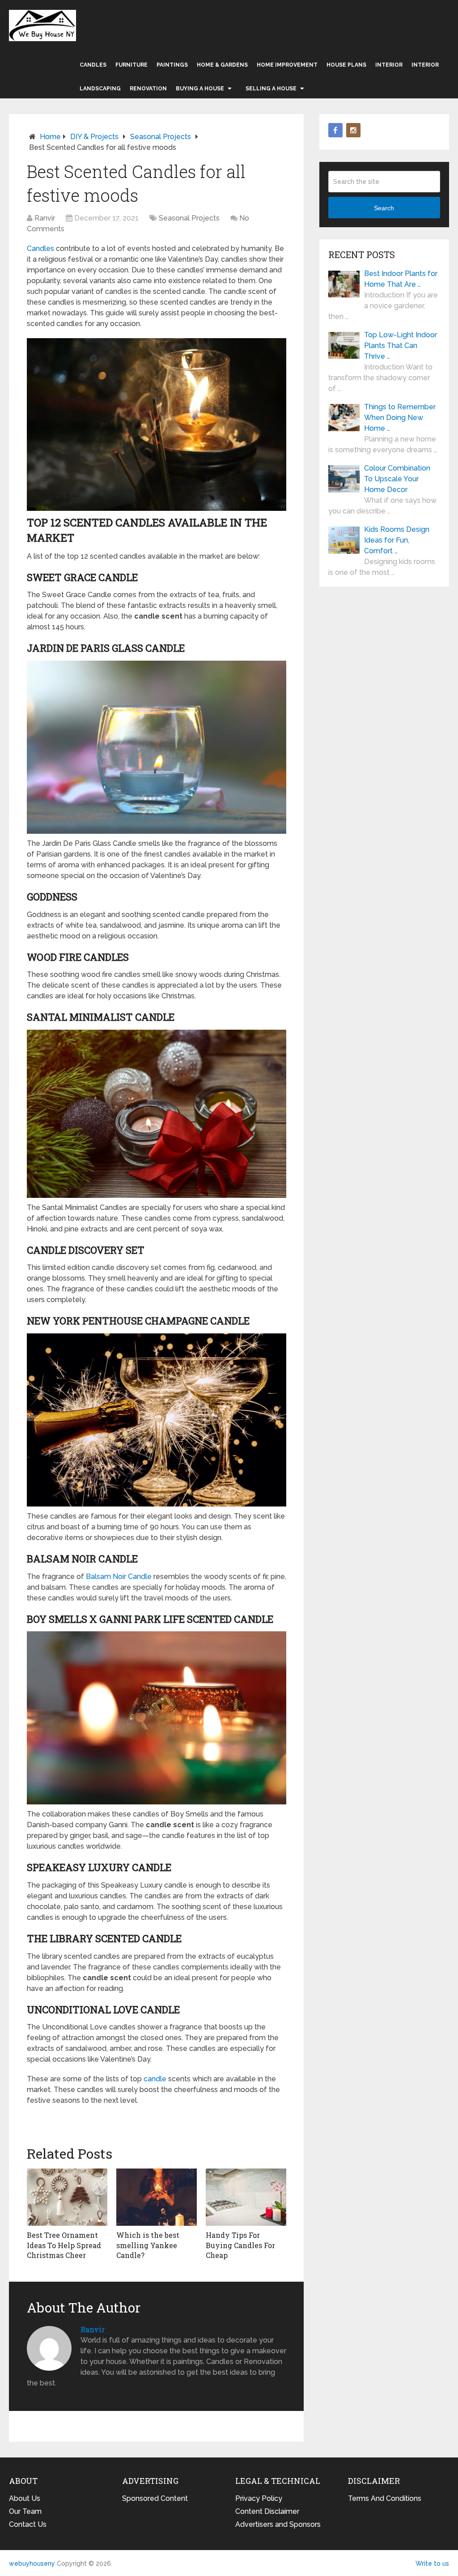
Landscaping (100, 89)
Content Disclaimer (267, 2511)
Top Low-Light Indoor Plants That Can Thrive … (401, 346)
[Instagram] (353, 130)
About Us (25, 2498)
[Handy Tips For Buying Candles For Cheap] (246, 2197)
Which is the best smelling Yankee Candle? (148, 2245)
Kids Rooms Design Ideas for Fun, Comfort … (397, 540)
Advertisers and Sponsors (278, 2524)
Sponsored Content (155, 2498)
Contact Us (28, 2524)
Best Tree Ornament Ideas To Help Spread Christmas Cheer (64, 2245)
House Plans (346, 65)
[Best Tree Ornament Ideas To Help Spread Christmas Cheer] (67, 2197)
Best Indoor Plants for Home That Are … (401, 279)
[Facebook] (335, 130)
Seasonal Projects (161, 137)
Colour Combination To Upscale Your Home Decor (397, 479)
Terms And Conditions (385, 2498)
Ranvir (45, 218)
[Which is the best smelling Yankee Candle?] (157, 2197)
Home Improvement (287, 65)
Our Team (25, 2511)
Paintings (172, 65)
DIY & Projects (94, 137)
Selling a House (271, 89)
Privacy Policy (259, 2498)
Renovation (148, 89)
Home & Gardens (222, 65)
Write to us (432, 2563)
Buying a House (200, 89)
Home (50, 137)
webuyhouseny (42, 25)
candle (155, 2079)
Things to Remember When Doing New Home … (400, 418)
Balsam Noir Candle (119, 1577)
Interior (389, 65)
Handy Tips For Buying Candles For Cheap (240, 2245)
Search (384, 208)
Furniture (131, 65)
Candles (93, 65)
